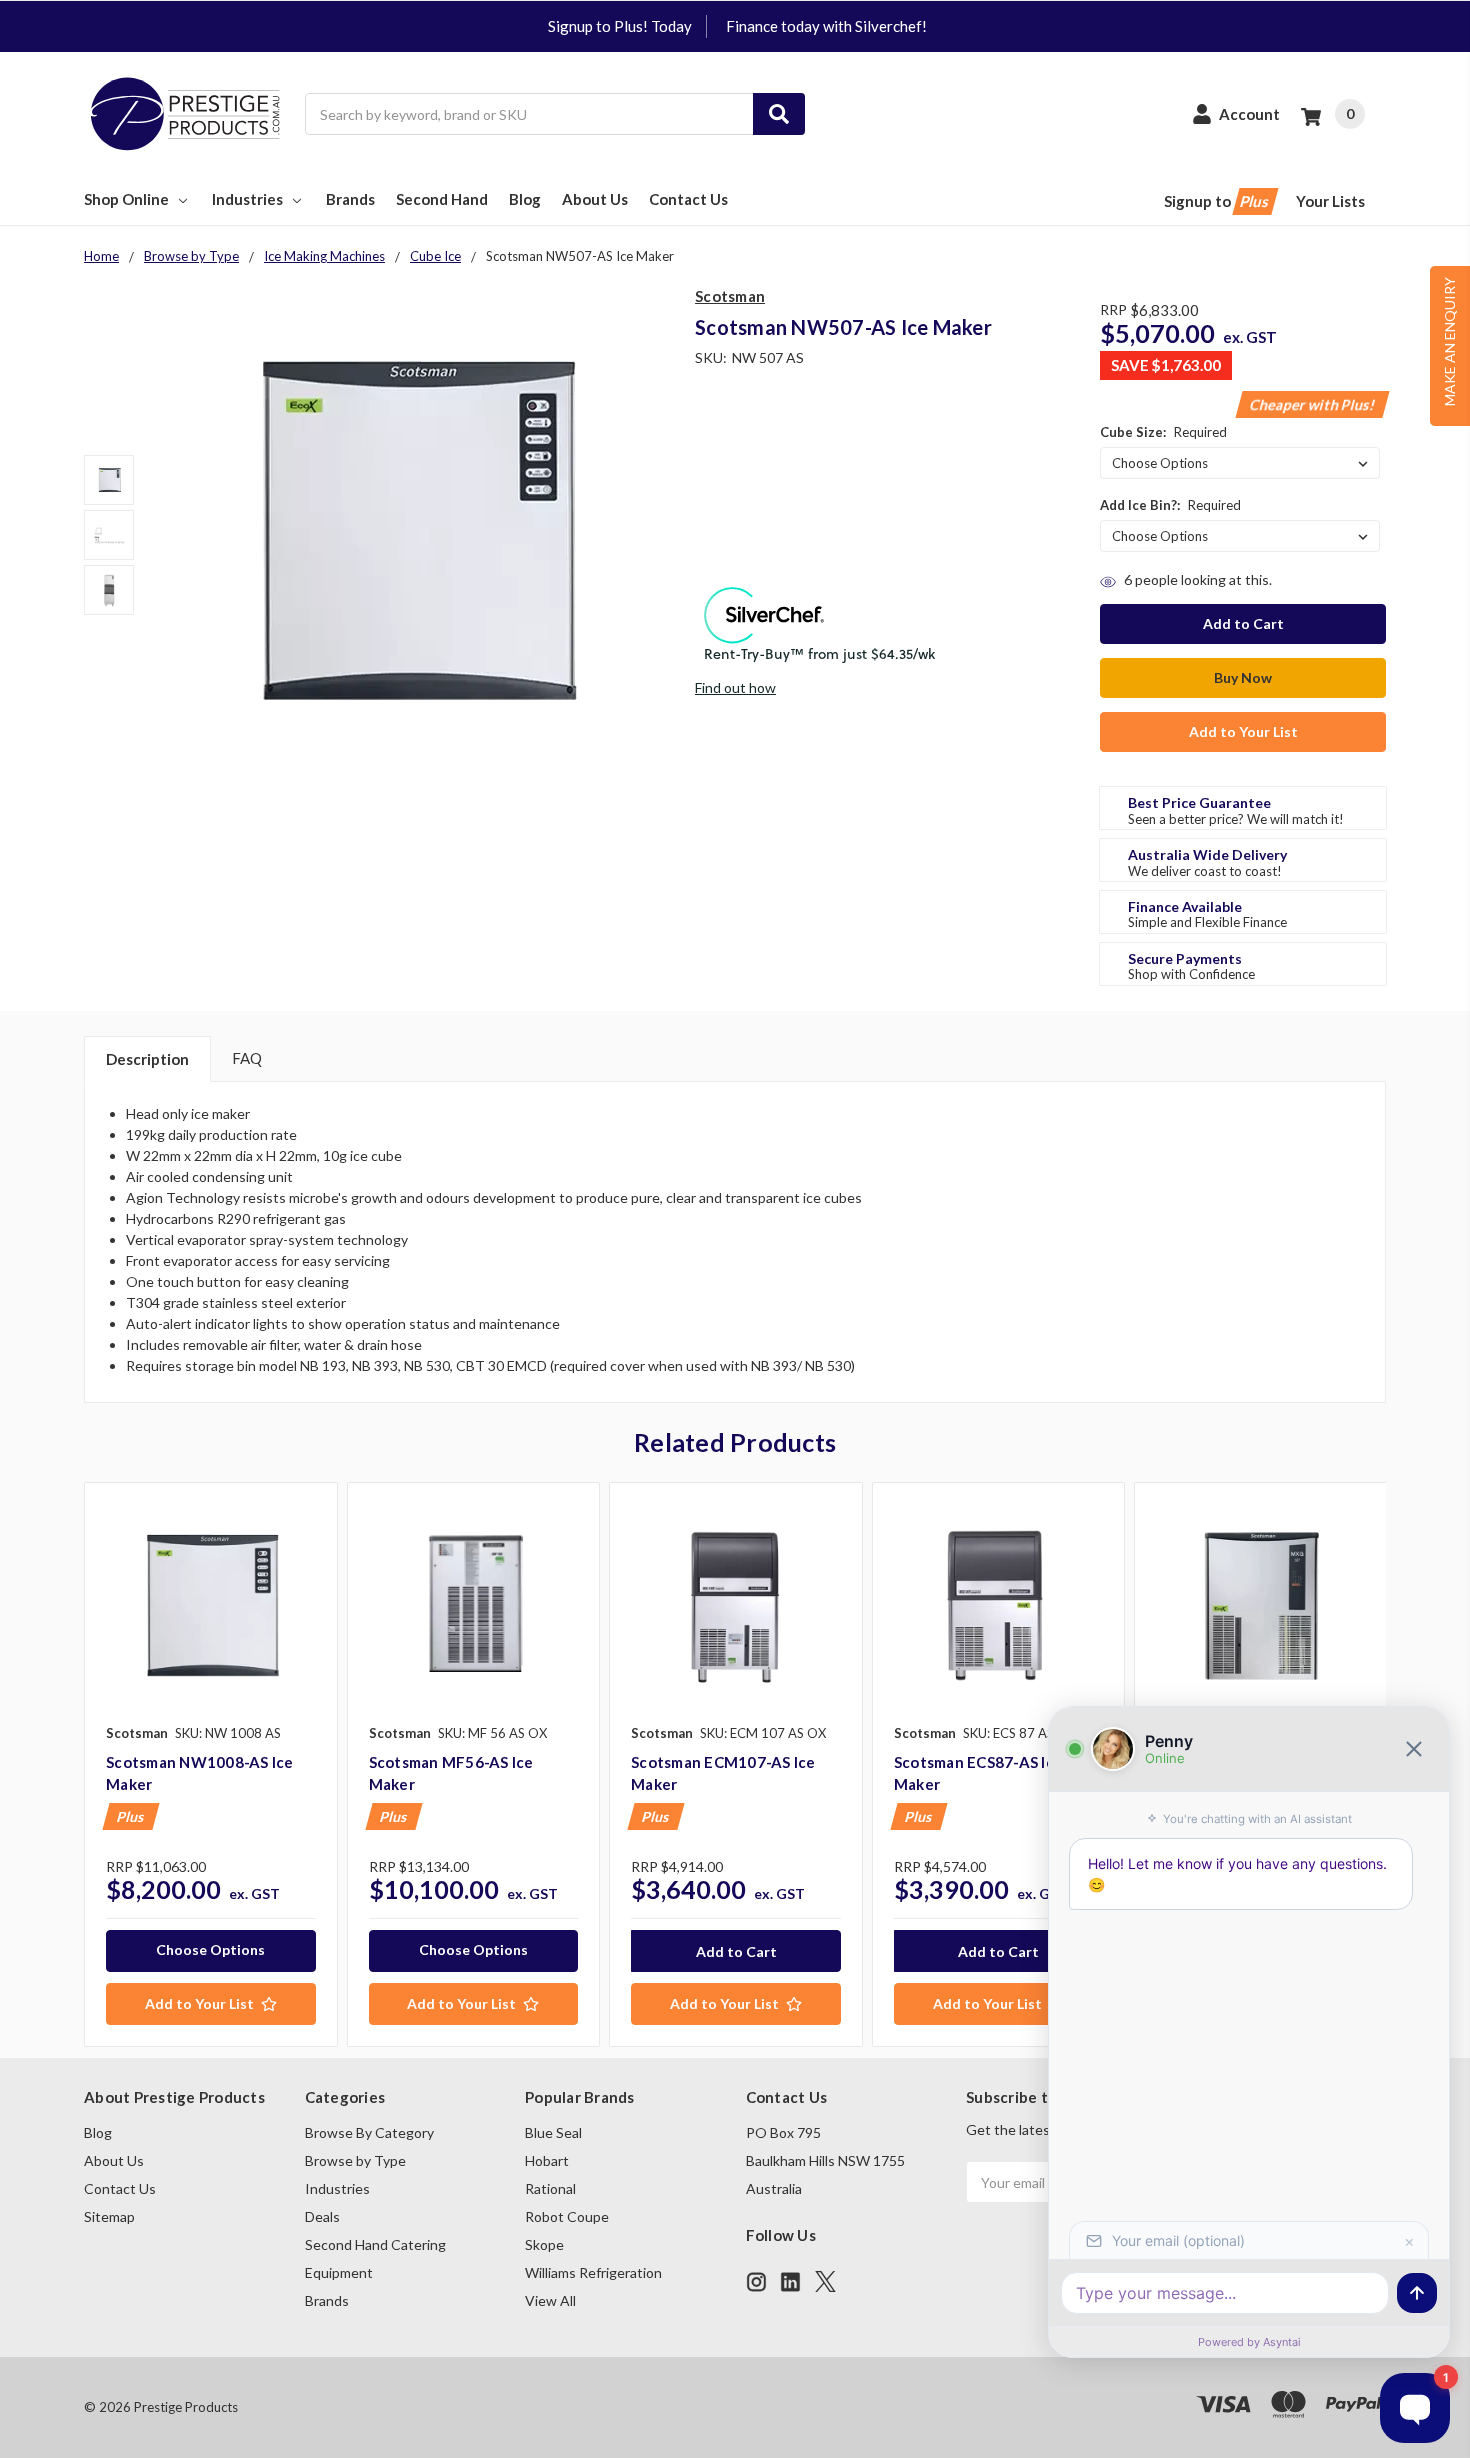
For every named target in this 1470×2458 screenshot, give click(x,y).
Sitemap (109, 2216)
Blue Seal (553, 2132)
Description (147, 1059)
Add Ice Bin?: (1170, 505)
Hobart (547, 2160)
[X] (825, 2281)
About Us (595, 199)
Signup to (1218, 201)
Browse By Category (369, 2132)
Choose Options (210, 1949)
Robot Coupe (567, 2216)
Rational (550, 2188)
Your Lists (1330, 201)
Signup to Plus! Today (620, 26)
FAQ (247, 1058)
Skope (544, 2244)
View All (550, 2300)
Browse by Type (355, 2160)
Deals (322, 2216)
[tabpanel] (210, 1765)
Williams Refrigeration (593, 2272)
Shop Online (126, 199)
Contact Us (688, 199)
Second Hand (442, 199)
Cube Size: (1163, 432)
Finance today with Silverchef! (826, 26)
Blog (525, 199)
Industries (247, 199)
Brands (350, 199)
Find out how (735, 687)
